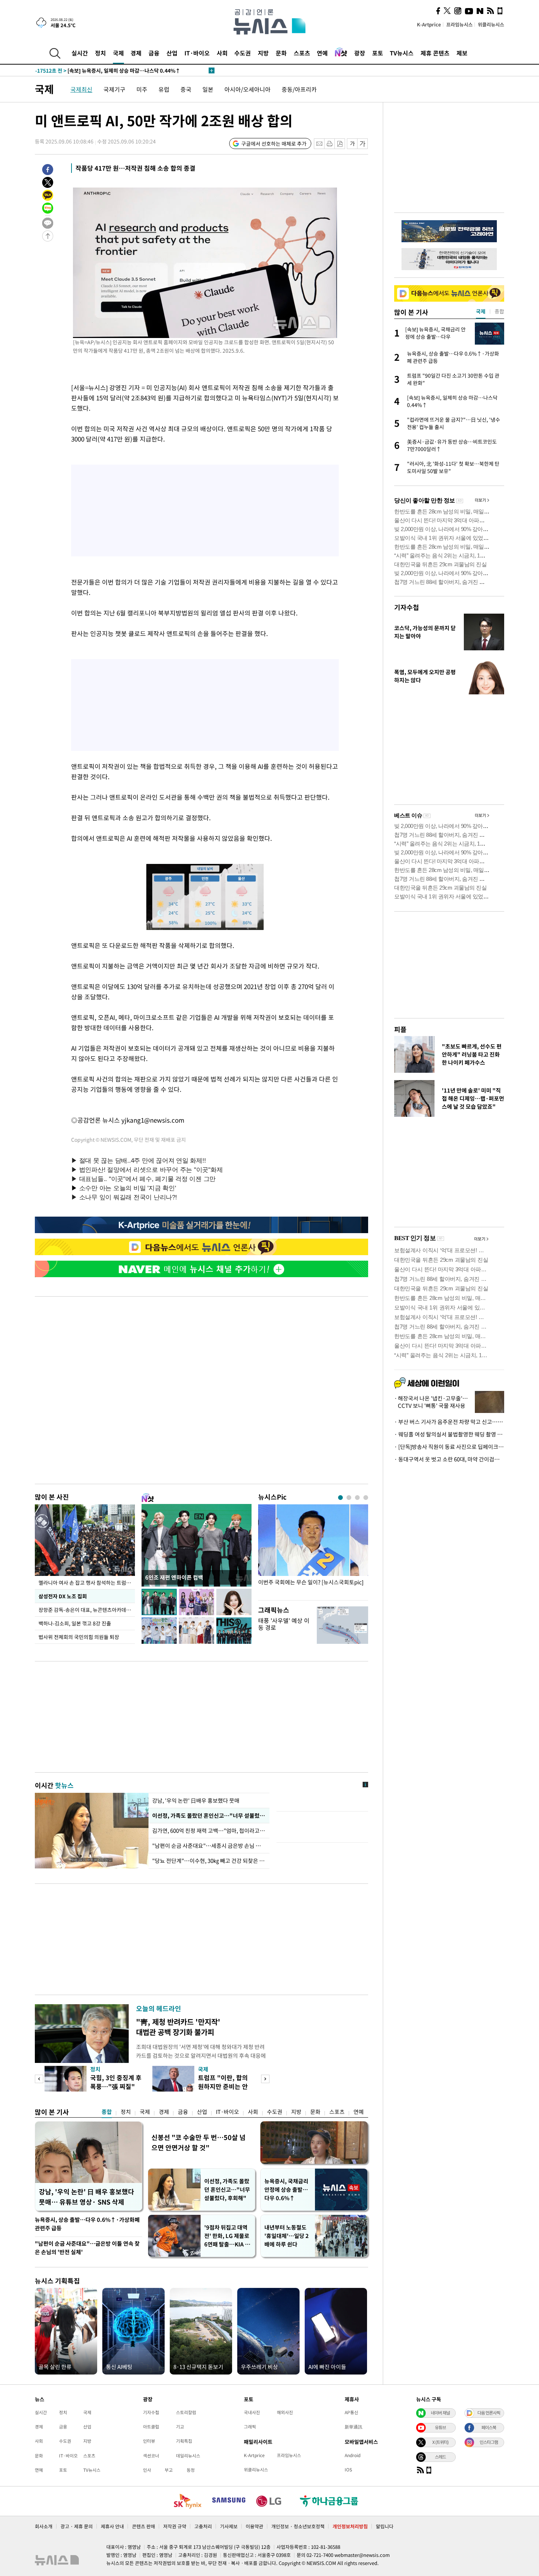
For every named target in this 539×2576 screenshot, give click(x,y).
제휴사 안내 (112, 2526)
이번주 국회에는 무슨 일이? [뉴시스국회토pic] (311, 1582)
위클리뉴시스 (491, 24)
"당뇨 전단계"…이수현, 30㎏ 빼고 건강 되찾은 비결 (209, 1861)
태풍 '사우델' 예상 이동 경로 (284, 1624)
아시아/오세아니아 (247, 89)
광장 (360, 53)
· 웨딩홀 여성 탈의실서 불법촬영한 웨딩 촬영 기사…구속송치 (449, 1434)
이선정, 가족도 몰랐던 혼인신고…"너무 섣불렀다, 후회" (209, 1816)
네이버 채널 (440, 2413)
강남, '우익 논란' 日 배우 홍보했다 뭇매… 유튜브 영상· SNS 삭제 (87, 2197)
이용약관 (254, 2526)
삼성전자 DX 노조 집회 (63, 1596)
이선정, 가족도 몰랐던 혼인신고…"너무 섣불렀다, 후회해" (227, 2190)
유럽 (164, 89)
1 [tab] (340, 1498)
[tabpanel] (313, 1550)
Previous (39, 2079)
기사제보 (229, 2526)
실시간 (80, 53)
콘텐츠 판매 (144, 2526)
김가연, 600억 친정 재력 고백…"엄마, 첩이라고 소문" (209, 1831)
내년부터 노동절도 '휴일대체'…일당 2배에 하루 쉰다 (287, 2236)
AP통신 (351, 2412)
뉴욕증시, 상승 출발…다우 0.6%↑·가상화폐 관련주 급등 (87, 2224)
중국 (186, 89)
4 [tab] (366, 1498)
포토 (378, 53)
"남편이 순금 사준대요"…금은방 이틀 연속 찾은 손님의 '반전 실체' (87, 2248)
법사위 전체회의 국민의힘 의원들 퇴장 (79, 1637)
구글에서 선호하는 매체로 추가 (274, 143)
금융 (154, 53)
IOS (348, 2470)
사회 (222, 53)
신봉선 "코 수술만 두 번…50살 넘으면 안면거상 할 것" (199, 2142)
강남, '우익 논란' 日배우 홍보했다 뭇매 (196, 1801)
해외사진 (285, 2412)
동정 (191, 2470)
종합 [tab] (499, 311)
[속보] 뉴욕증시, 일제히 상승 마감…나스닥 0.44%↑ (108, 70)
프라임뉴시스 (459, 24)
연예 (322, 53)
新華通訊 (353, 2427)
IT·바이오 (197, 53)
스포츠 (302, 53)
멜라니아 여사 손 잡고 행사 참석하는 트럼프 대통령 (87, 1583)
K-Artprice (429, 24)
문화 (281, 53)
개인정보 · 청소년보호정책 (298, 2526)
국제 (118, 53)
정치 (100, 53)
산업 (172, 53)
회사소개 (44, 2526)
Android (353, 2455)
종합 (107, 2112)
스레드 (440, 2457)
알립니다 (385, 2526)
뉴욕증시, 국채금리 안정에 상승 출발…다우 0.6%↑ (286, 2190)
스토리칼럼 (186, 2412)
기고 (180, 2427)
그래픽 (250, 2427)
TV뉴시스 (402, 53)
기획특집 (184, 2441)
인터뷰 (149, 2441)
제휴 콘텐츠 (435, 53)
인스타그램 (489, 2442)
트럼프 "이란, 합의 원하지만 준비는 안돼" (223, 2086)
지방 (263, 53)
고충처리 (203, 2526)
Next (265, 2079)
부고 (169, 2470)
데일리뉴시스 (188, 2456)
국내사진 (252, 2412)
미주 (142, 89)
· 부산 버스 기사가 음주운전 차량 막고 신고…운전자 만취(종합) (449, 1422)
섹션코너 (151, 2456)
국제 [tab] (481, 311)
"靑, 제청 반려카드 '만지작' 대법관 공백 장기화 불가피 (178, 2027)
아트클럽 (151, 2427)
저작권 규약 (175, 2526)
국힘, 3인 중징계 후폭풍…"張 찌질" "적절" (116, 2086)
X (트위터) (440, 2442)
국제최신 (81, 89)
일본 (208, 89)
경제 (136, 53)
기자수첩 (407, 607)
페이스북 (489, 2427)
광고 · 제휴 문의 (77, 2526)
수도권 (243, 53)
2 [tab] (349, 1498)
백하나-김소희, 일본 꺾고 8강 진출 (75, 1623)
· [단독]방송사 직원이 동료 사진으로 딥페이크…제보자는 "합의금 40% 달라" (449, 1447)
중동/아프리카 (299, 89)
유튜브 (440, 2427)
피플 (400, 1029)
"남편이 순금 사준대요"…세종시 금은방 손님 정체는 (209, 1846)
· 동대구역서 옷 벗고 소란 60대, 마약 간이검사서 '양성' (449, 1459)
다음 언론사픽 (489, 2413)
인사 (147, 2470)
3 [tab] (357, 1498)
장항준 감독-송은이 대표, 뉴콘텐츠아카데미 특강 (87, 1610)
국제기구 (114, 89)
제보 (462, 53)
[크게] (363, 144)
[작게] (352, 144)
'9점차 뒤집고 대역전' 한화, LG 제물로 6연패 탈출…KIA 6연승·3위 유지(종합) (227, 2236)
